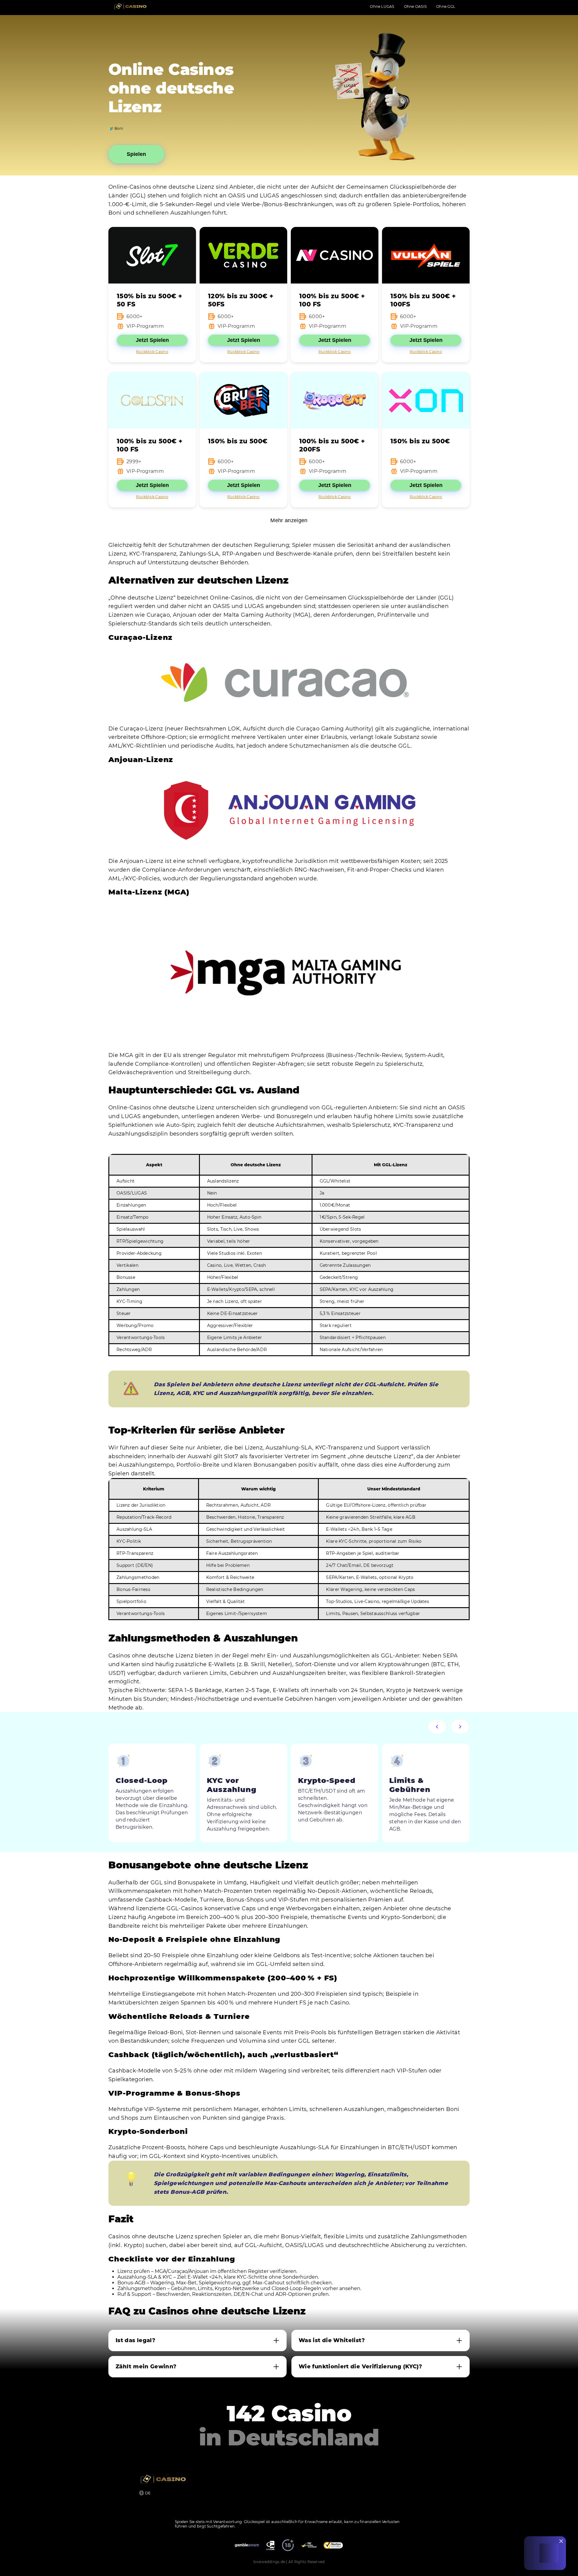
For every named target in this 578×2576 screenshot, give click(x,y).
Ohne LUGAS (382, 6)
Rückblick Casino (152, 352)
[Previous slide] (437, 1727)
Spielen (136, 154)
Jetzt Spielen (152, 340)
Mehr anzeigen (289, 520)
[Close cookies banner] (561, 2541)
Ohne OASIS (415, 6)
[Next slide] (460, 1727)
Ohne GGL (446, 6)
